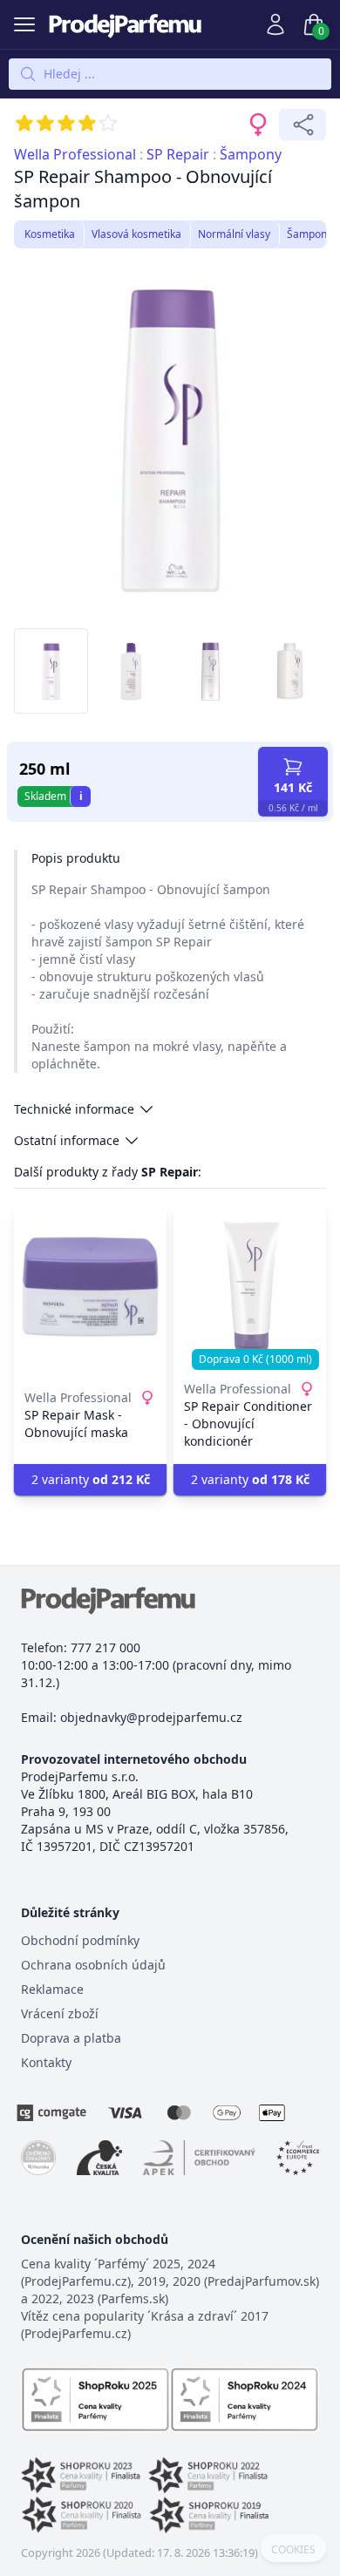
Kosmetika (50, 234)
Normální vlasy (234, 234)
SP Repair (178, 154)
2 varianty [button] (91, 1479)
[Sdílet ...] (303, 125)
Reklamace (52, 1989)
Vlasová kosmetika (136, 234)
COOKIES (293, 2550)
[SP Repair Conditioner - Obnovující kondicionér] (250, 1286)
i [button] (81, 796)
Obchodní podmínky (80, 1940)
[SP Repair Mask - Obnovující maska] (90, 1286)
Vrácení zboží (60, 2013)
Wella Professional (75, 154)
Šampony (251, 154)
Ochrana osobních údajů (93, 1965)
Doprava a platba (71, 2038)
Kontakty (46, 2062)
